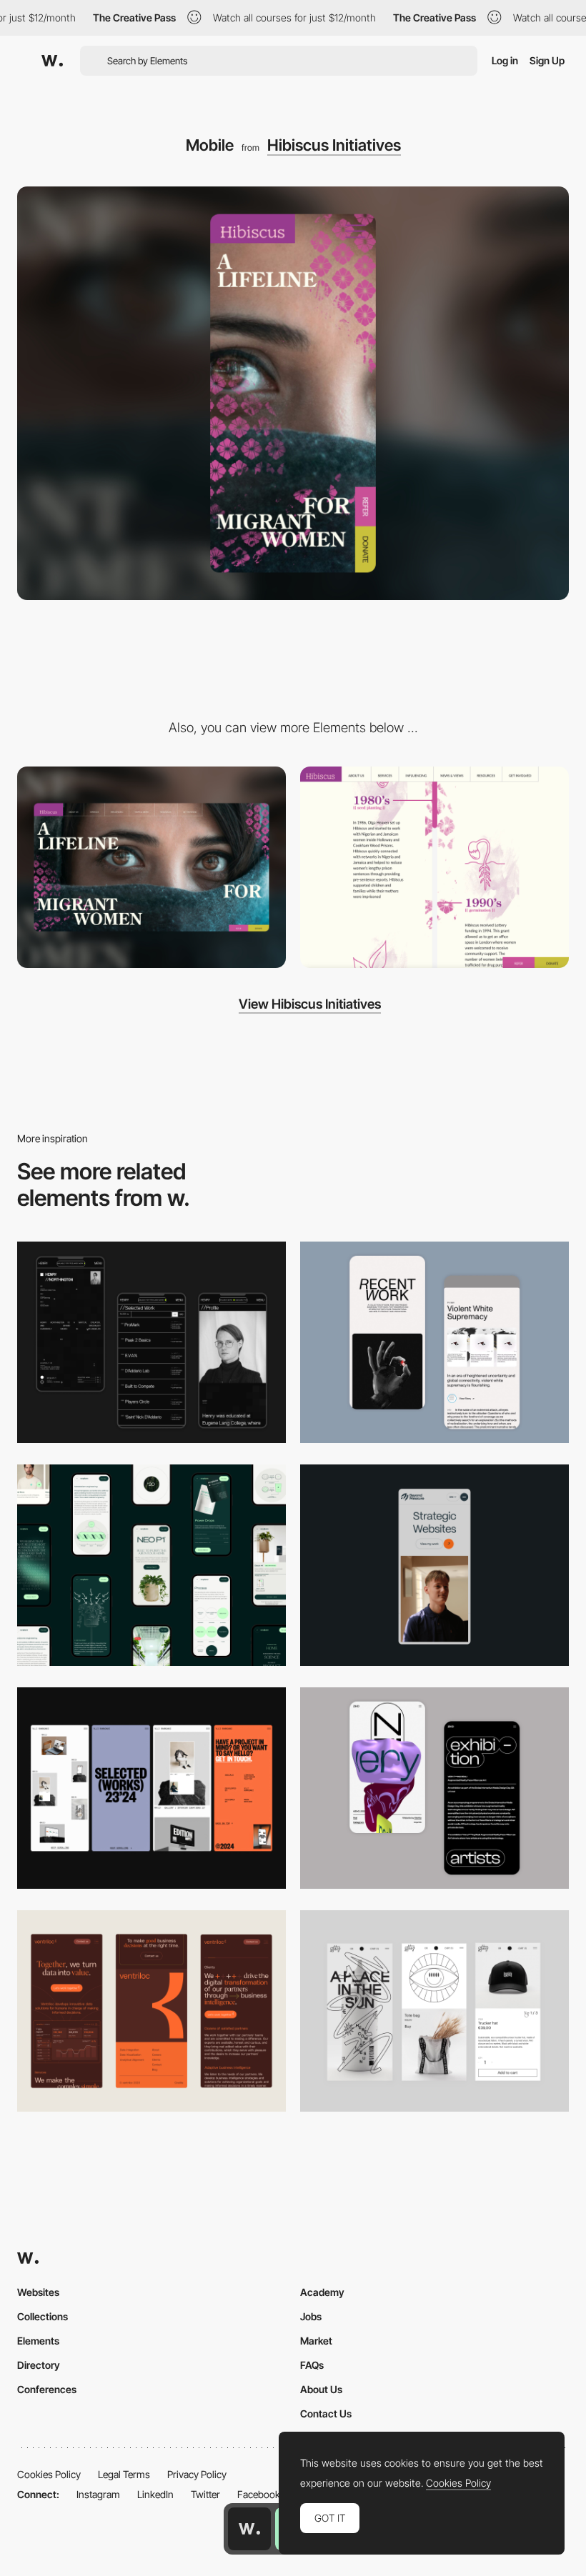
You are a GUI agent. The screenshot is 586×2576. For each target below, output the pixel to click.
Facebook (259, 2494)
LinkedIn (155, 2494)
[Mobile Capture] (434, 1342)
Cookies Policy (49, 2474)
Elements (38, 2341)
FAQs (312, 2365)
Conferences (47, 2389)
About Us (321, 2389)
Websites (38, 2292)
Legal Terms (124, 2474)
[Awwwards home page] (249, 2529)
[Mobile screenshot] (152, 1342)
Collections (43, 2316)
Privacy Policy (197, 2474)
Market (316, 2341)
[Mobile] (152, 1565)
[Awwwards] (52, 61)
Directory (39, 2365)
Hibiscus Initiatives (334, 145)
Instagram (98, 2494)
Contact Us (326, 2413)
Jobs (311, 2316)
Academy (322, 2292)
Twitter (205, 2494)
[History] (434, 867)
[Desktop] (152, 867)
